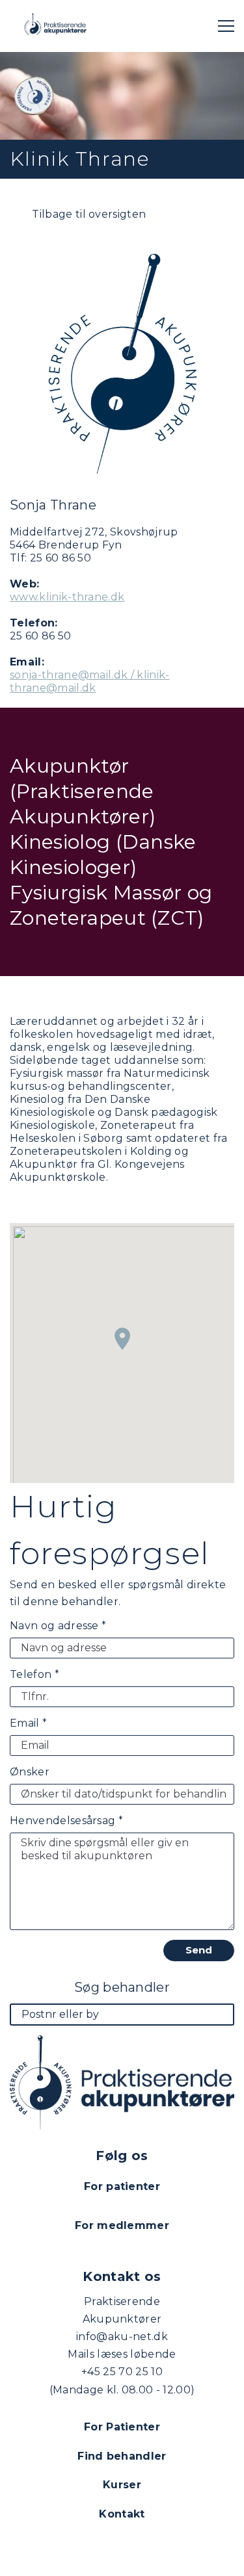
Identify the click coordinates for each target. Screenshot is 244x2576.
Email (28, 1723)
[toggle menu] (226, 26)
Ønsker (30, 1772)
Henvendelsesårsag (66, 1821)
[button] (122, 1339)
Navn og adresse (58, 1626)
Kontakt (122, 2514)
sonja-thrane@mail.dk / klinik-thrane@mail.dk (90, 681)
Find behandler (122, 2456)
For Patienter (122, 2427)
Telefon (34, 1674)
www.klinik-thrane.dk (67, 597)
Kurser (122, 2485)
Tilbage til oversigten (88, 214)
